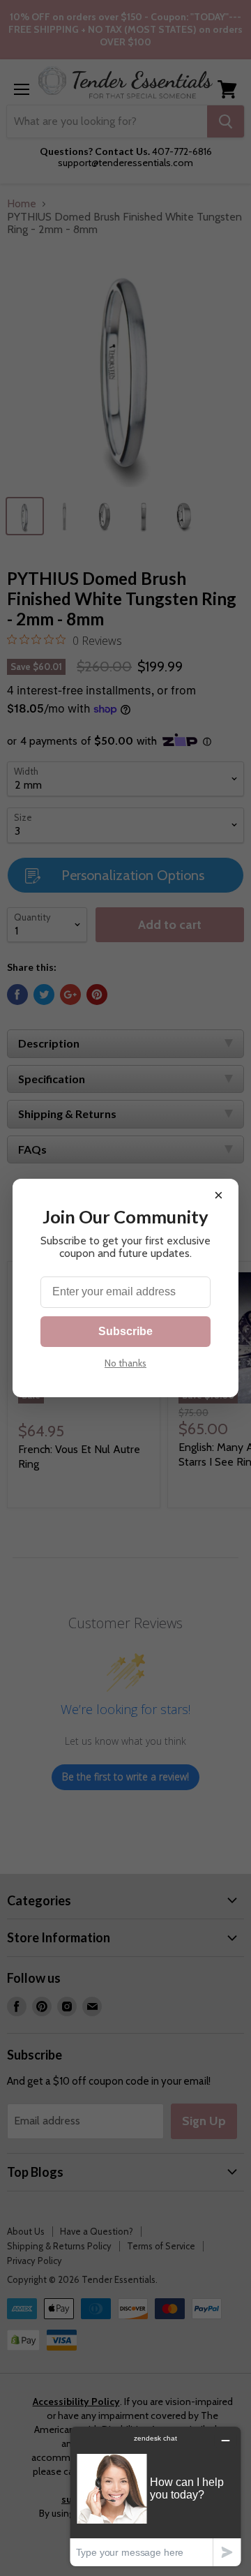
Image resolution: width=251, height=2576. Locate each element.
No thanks (125, 1363)
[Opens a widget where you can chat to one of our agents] (155, 2496)
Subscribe (125, 1331)
